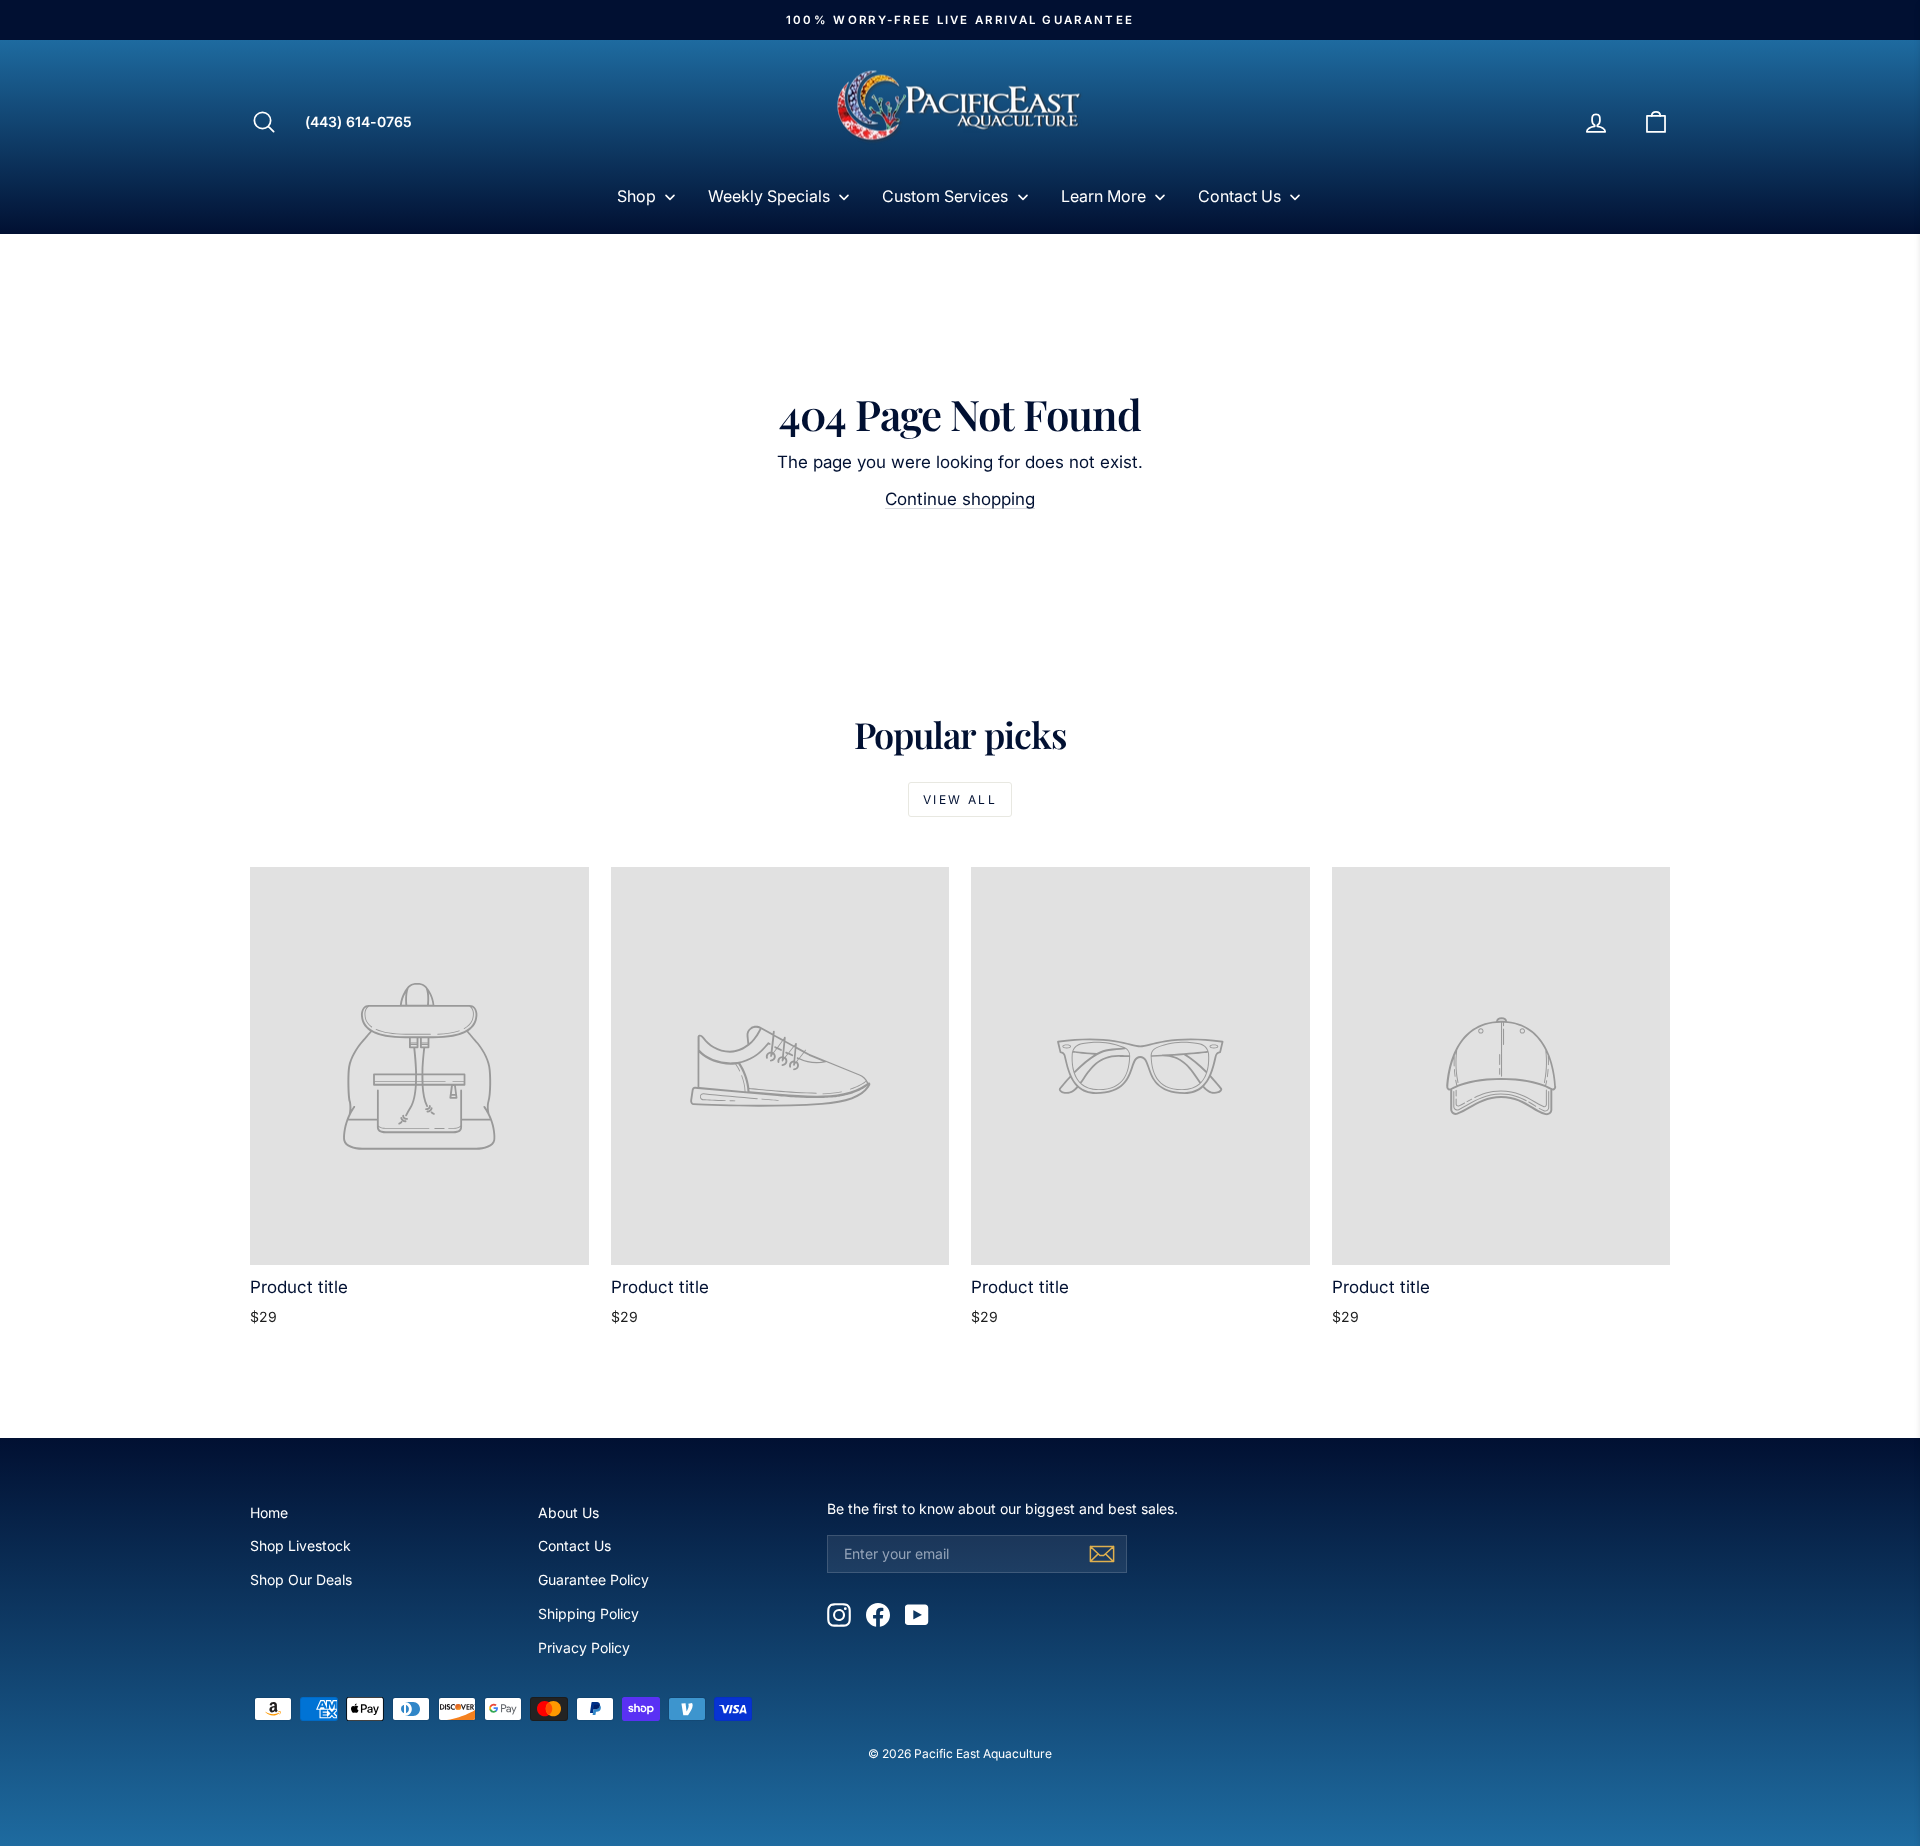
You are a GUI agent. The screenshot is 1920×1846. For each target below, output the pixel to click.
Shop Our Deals (301, 1579)
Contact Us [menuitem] (1239, 196)
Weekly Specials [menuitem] (769, 196)
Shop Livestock (300, 1545)
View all (960, 799)
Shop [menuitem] (636, 196)
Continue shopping (960, 499)
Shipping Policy (588, 1613)
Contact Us (574, 1545)
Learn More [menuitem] (1103, 196)
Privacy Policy (584, 1647)
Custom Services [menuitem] (945, 196)
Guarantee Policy (593, 1579)
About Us (568, 1512)
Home (269, 1512)
